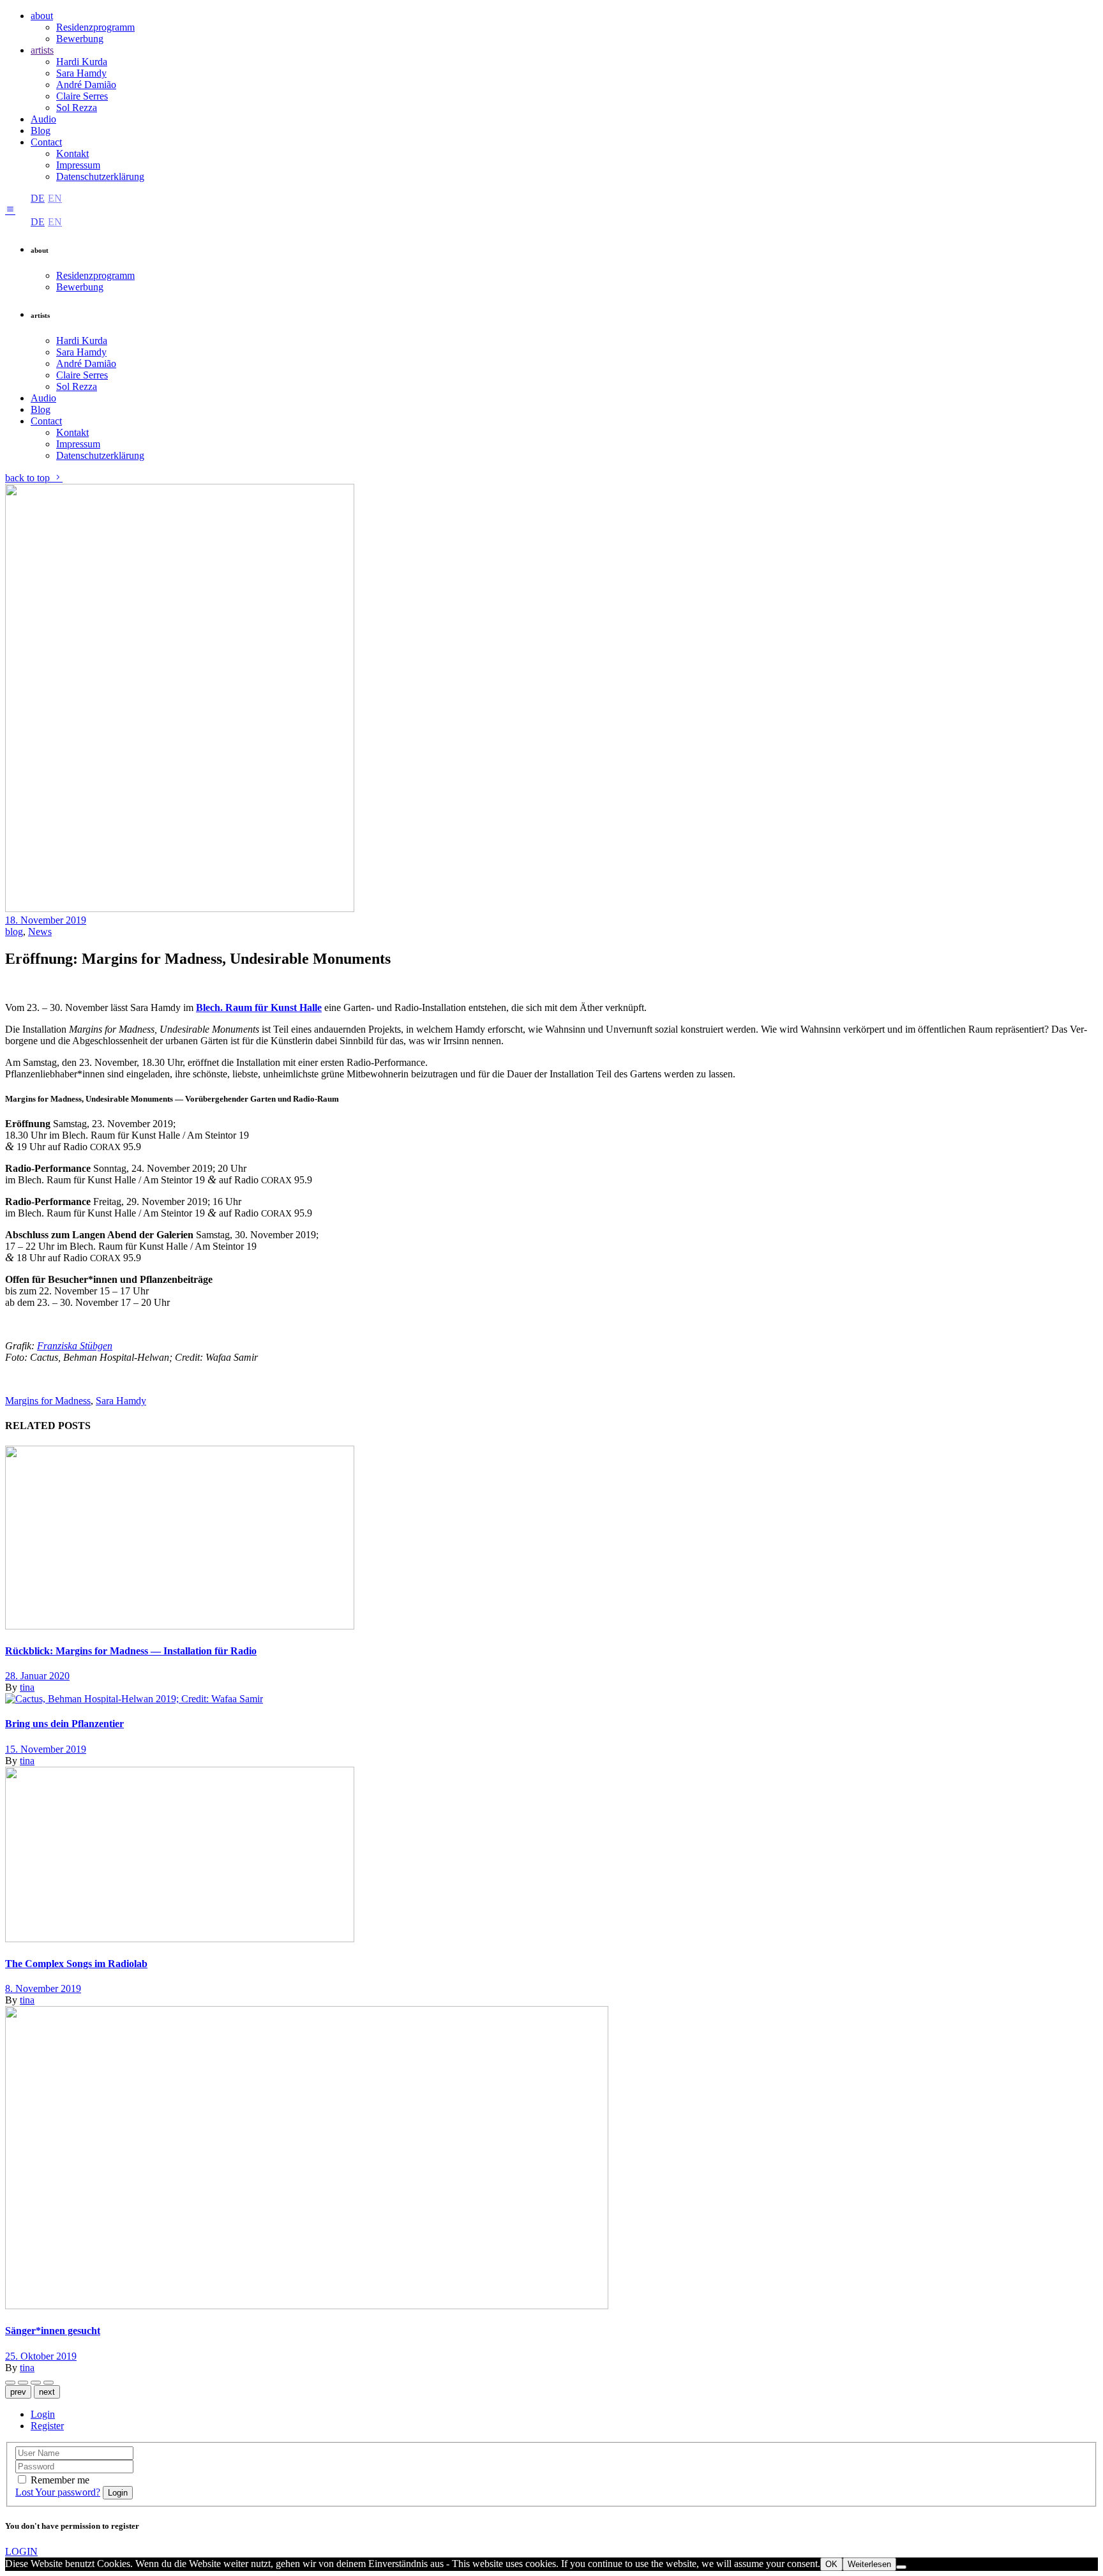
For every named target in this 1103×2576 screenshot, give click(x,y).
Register (47, 2426)
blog (14, 932)
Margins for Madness (48, 1401)
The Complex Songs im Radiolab (76, 1964)
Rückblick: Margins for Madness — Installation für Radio (131, 1651)
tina (27, 1687)
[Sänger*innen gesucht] (307, 2306)
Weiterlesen (869, 2564)
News (40, 932)
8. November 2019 (43, 1988)
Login (43, 2414)
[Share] (10, 2383)
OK (831, 2564)
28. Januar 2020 (37, 1676)
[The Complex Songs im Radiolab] (180, 1939)
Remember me (60, 2480)
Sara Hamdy (121, 1401)
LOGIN (21, 2551)
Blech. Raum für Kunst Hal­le (259, 1007)
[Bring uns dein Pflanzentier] (134, 1699)
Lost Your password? (58, 2492)
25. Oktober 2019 (41, 2356)
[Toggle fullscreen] (49, 2383)
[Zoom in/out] (36, 2383)
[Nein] (901, 2567)
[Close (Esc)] (23, 2383)
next (47, 2392)
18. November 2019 (46, 920)
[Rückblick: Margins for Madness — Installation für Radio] (180, 1626)
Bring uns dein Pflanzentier (64, 1724)
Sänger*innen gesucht (53, 2331)
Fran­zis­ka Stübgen (75, 1346)
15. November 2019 (46, 1749)
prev (18, 2392)
